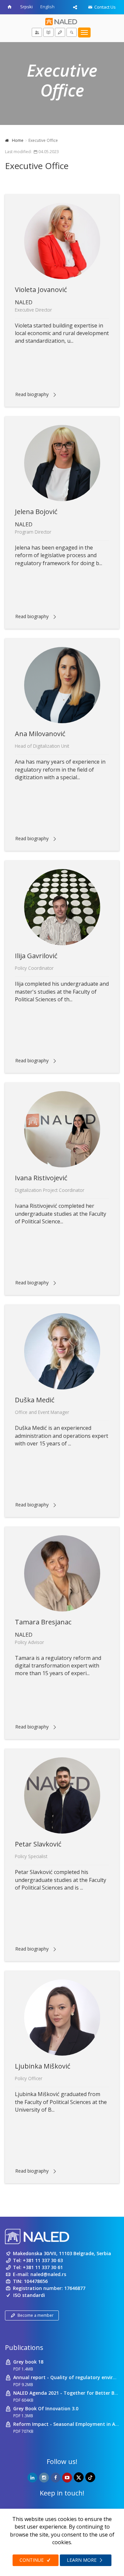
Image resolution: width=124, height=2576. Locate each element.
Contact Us (104, 7)
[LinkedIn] (32, 2478)
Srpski (26, 7)
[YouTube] (67, 2478)
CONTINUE (32, 2560)
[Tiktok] (90, 2477)
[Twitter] (79, 2477)
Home (18, 140)
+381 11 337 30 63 (43, 2260)
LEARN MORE (82, 2560)
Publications (24, 2347)
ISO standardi (29, 2295)
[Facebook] (56, 2478)
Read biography (32, 394)
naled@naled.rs (48, 2274)
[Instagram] (44, 2478)
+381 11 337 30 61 (43, 2267)
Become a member (36, 2315)
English (47, 7)
